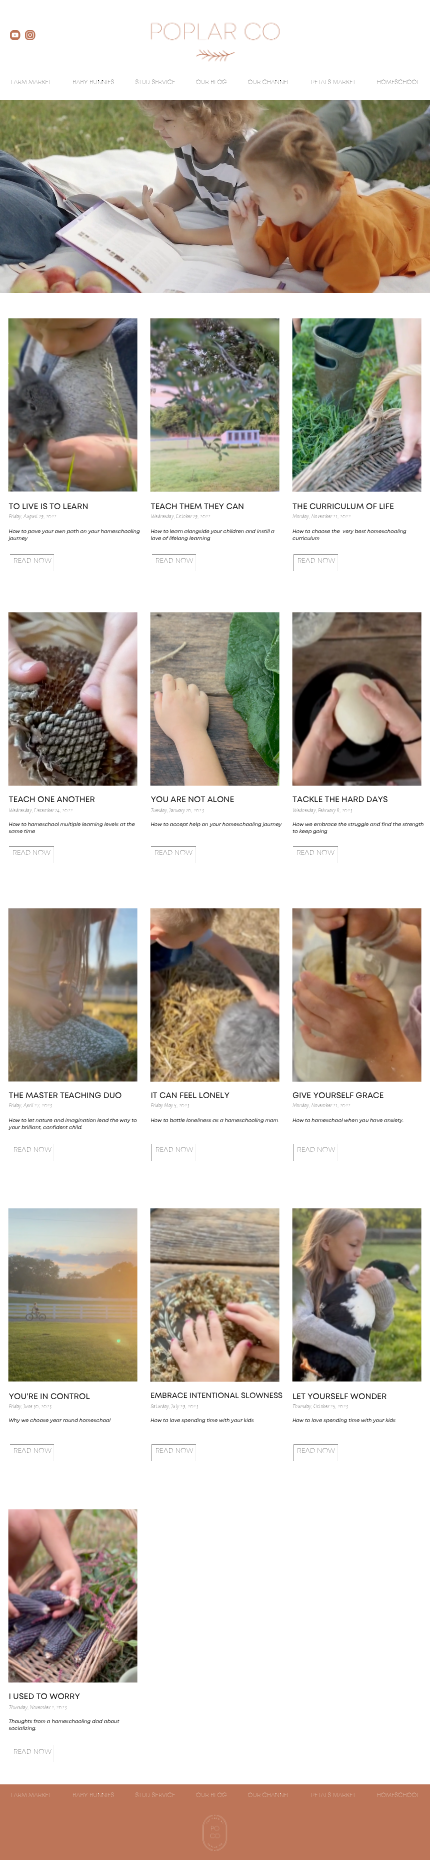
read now (32, 1151)
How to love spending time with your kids (343, 1420)
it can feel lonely (190, 1096)
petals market (333, 83)
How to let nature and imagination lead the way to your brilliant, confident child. (73, 1124)
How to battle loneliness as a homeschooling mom (214, 1120)
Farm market (31, 83)
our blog (211, 83)
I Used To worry (44, 1697)
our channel (269, 83)
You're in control (49, 1397)
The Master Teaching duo (65, 1096)
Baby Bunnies (94, 83)
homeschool (398, 83)
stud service (155, 83)
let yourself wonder (339, 1397)
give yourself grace (337, 1096)
